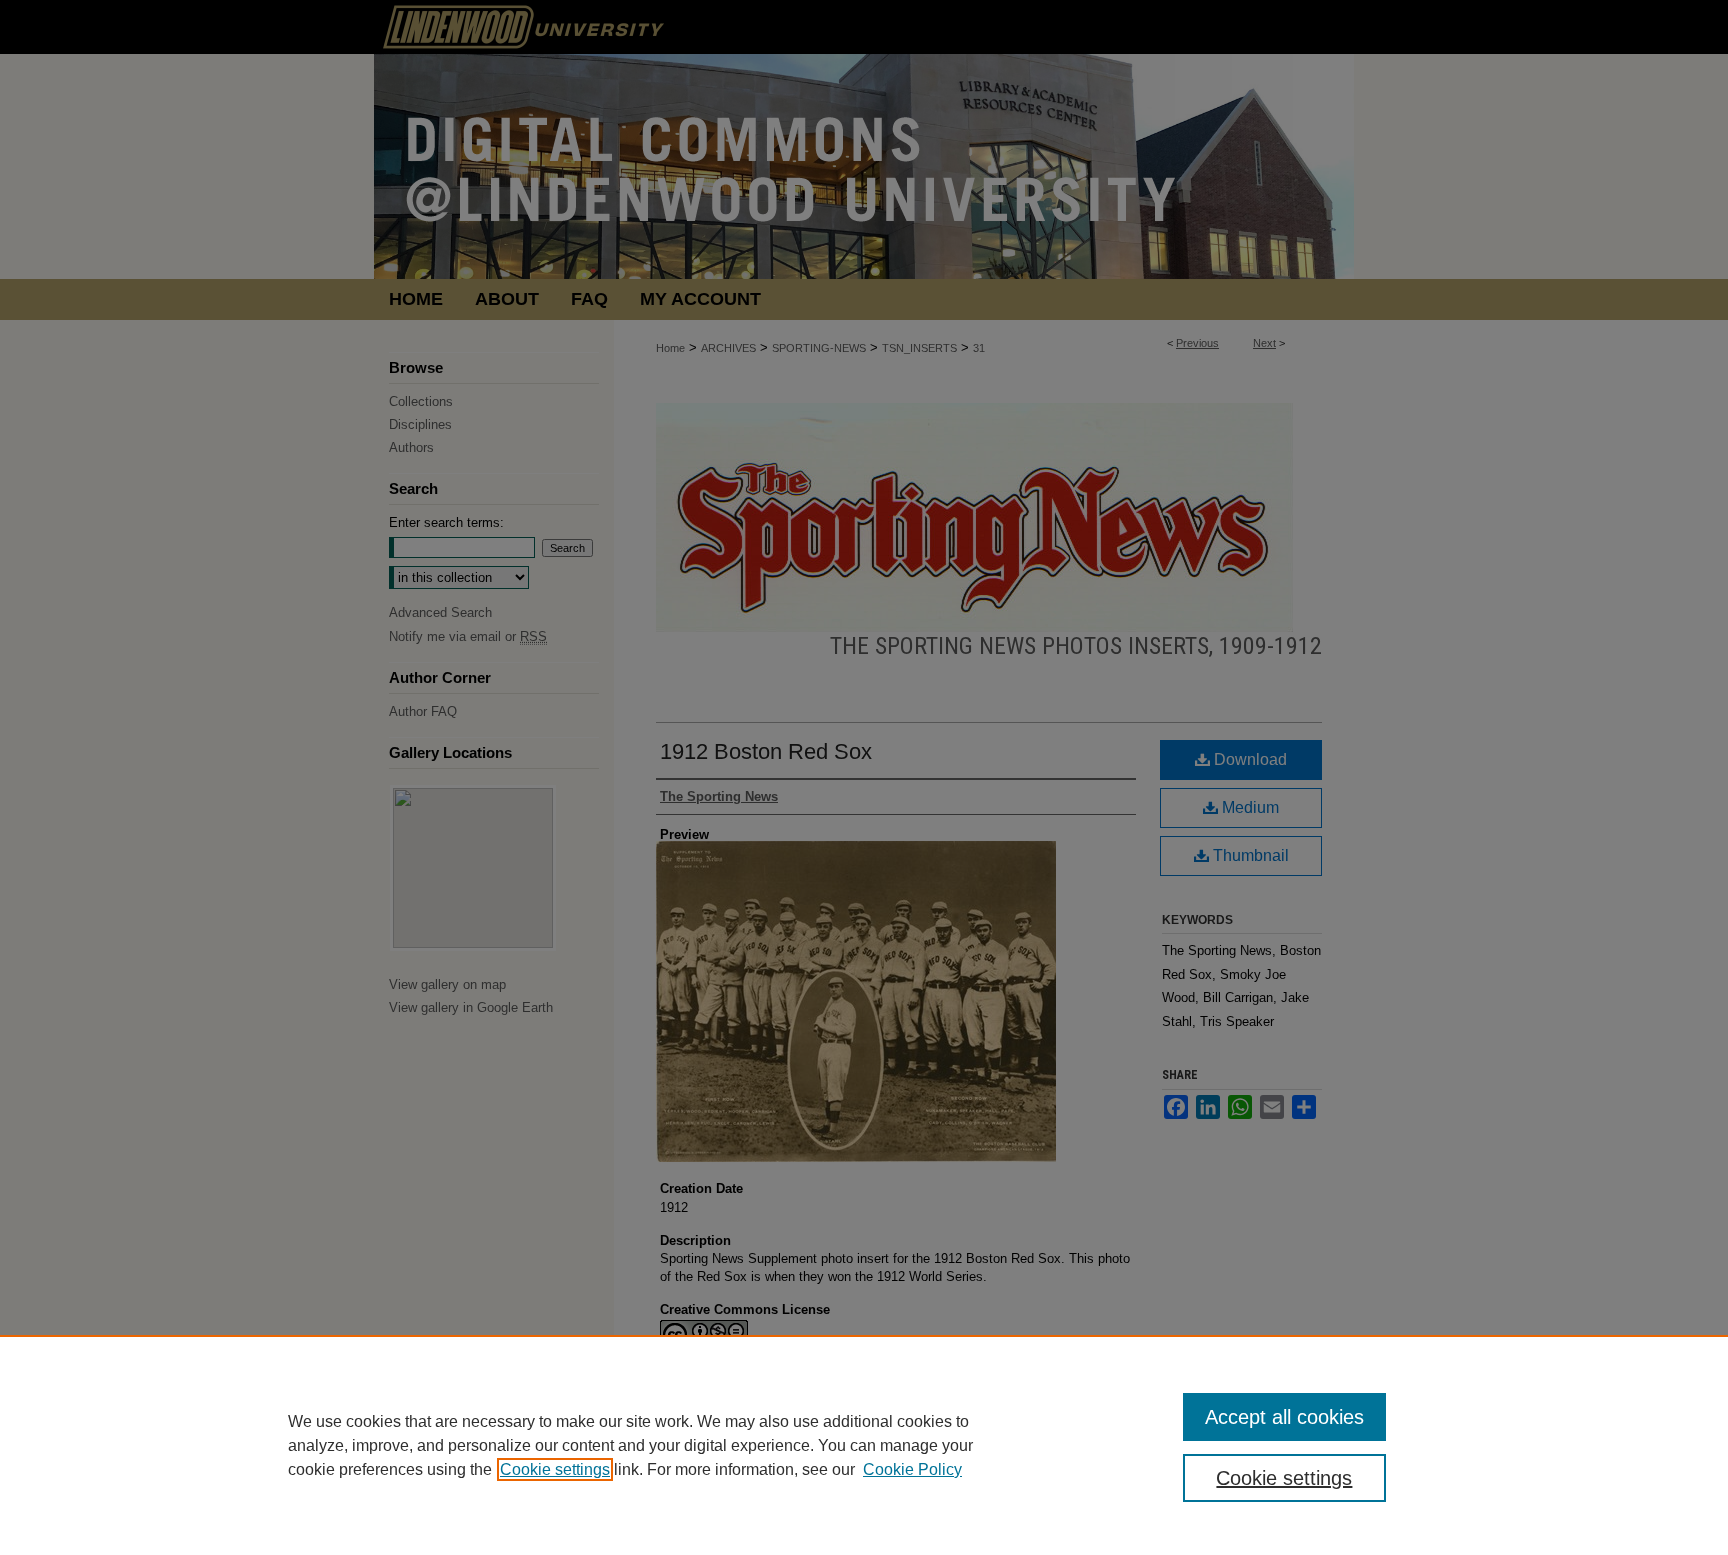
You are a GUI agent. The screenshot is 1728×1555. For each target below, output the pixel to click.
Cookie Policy (912, 1469)
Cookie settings (555, 1469)
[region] (864, 1445)
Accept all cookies (1284, 1417)
